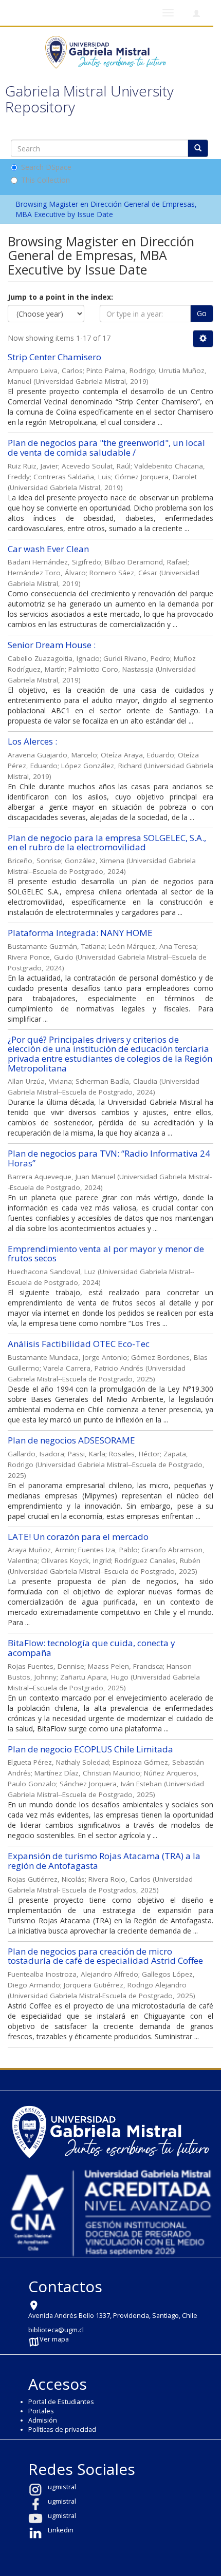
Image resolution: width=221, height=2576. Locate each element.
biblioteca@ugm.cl (56, 2330)
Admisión (43, 2420)
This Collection (45, 180)
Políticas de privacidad (62, 2429)
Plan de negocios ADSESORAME (71, 1440)
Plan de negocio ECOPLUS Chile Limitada (90, 1749)
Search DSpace (46, 167)
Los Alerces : (32, 741)
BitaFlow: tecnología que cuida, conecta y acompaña (91, 1648)
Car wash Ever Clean (48, 549)
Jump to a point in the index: (60, 297)
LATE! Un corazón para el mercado (78, 1537)
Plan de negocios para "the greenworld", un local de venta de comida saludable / (106, 447)
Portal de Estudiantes (61, 2402)
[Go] (198, 148)
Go (202, 313)
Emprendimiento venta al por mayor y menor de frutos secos (106, 1254)
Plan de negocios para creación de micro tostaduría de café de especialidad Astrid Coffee (105, 1956)
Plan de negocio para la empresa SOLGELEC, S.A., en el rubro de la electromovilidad (107, 843)
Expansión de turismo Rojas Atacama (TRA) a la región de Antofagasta (104, 1861)
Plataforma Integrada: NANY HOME (80, 933)
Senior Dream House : (52, 645)
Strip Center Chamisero (54, 357)
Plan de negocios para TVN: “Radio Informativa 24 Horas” (109, 1158)
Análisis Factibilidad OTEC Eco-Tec (79, 1344)
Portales (41, 2411)
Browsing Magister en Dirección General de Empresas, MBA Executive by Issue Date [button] (106, 209)
